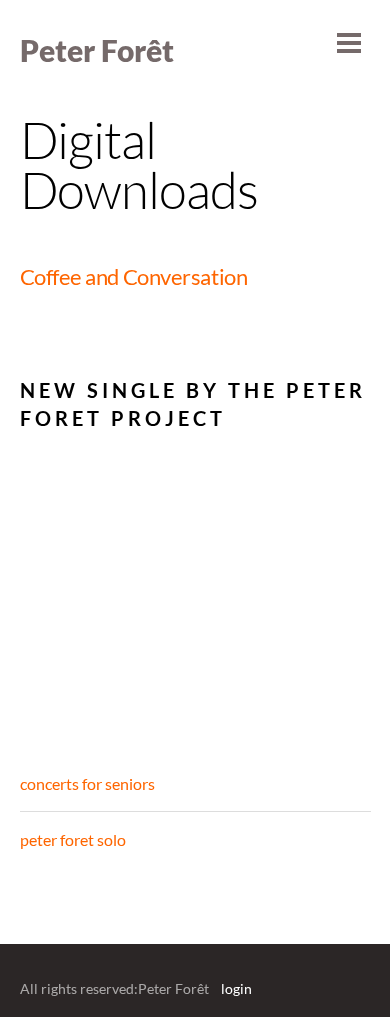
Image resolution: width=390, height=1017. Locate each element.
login (236, 989)
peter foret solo (73, 839)
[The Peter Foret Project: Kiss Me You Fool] (125, 573)
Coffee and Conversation (134, 276)
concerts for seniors (87, 783)
